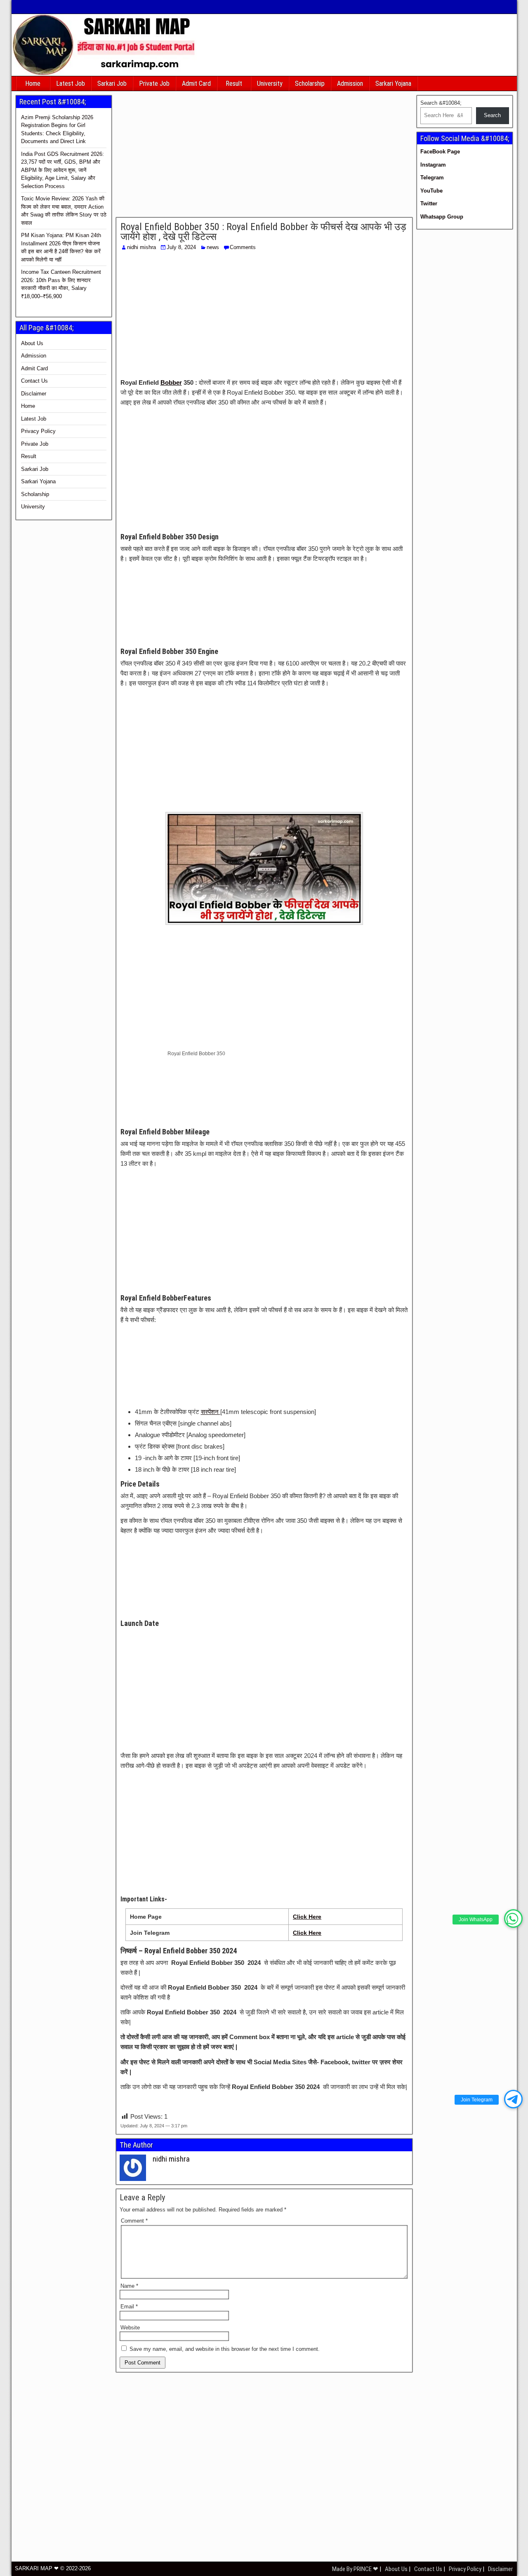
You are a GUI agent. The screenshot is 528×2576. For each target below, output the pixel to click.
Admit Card (196, 84)
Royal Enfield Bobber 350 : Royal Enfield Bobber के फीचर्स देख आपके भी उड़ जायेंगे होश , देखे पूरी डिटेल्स (263, 232)
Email (129, 2307)
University (270, 84)
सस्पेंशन (211, 1412)
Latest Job (71, 84)
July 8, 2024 (181, 247)
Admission (350, 84)
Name (129, 2286)
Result (234, 84)
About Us (32, 343)
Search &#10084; (441, 103)
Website (130, 2328)
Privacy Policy (38, 431)
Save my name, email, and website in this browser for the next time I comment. (225, 2349)
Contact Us (34, 381)
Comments (243, 247)
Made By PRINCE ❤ (356, 2569)
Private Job (154, 84)
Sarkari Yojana (393, 84)
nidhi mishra (141, 247)
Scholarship (310, 84)
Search (492, 115)
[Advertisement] (264, 156)
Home (33, 84)
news (213, 247)
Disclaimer (34, 394)
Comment (134, 2221)
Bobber (171, 382)
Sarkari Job (112, 84)
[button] (513, 1918)
